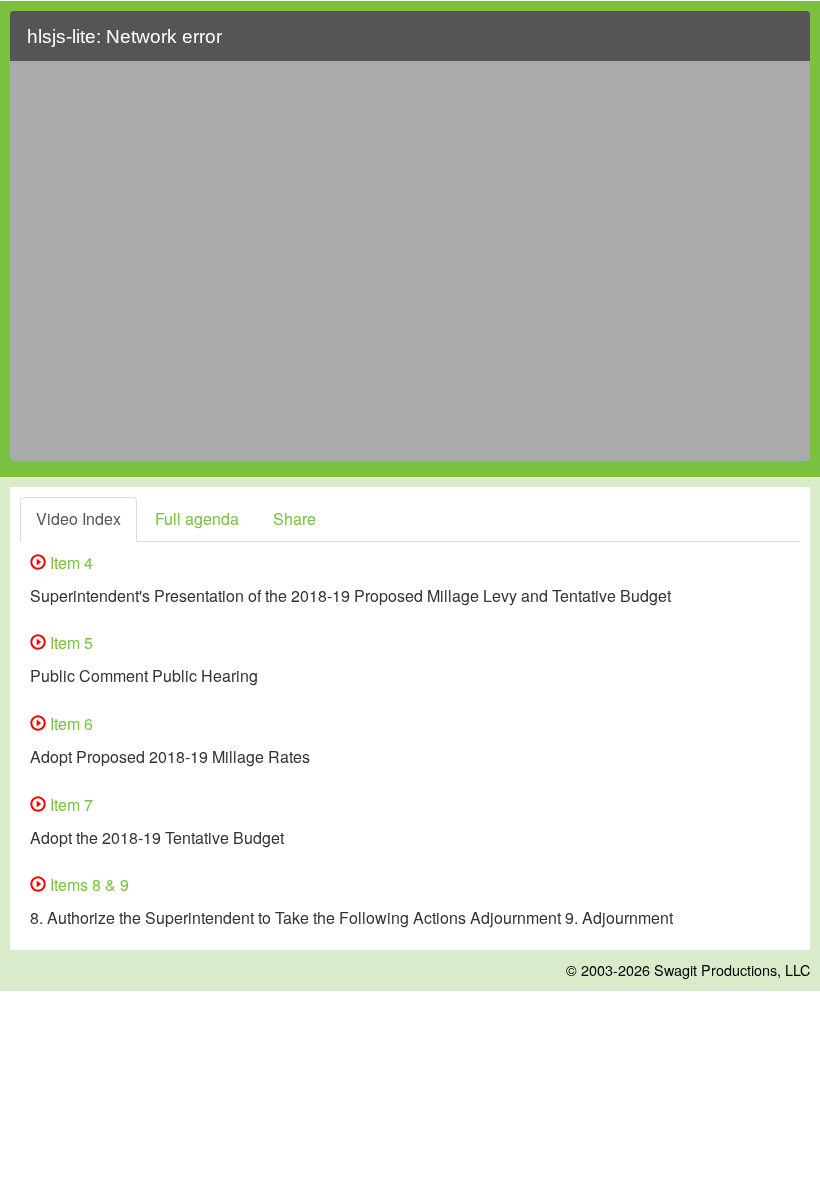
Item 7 (69, 804)
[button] (782, 44)
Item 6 (69, 723)
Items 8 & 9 (87, 884)
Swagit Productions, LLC (732, 969)
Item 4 (69, 562)
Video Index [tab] (78, 518)
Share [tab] (294, 518)
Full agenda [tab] (197, 518)
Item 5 (69, 642)
